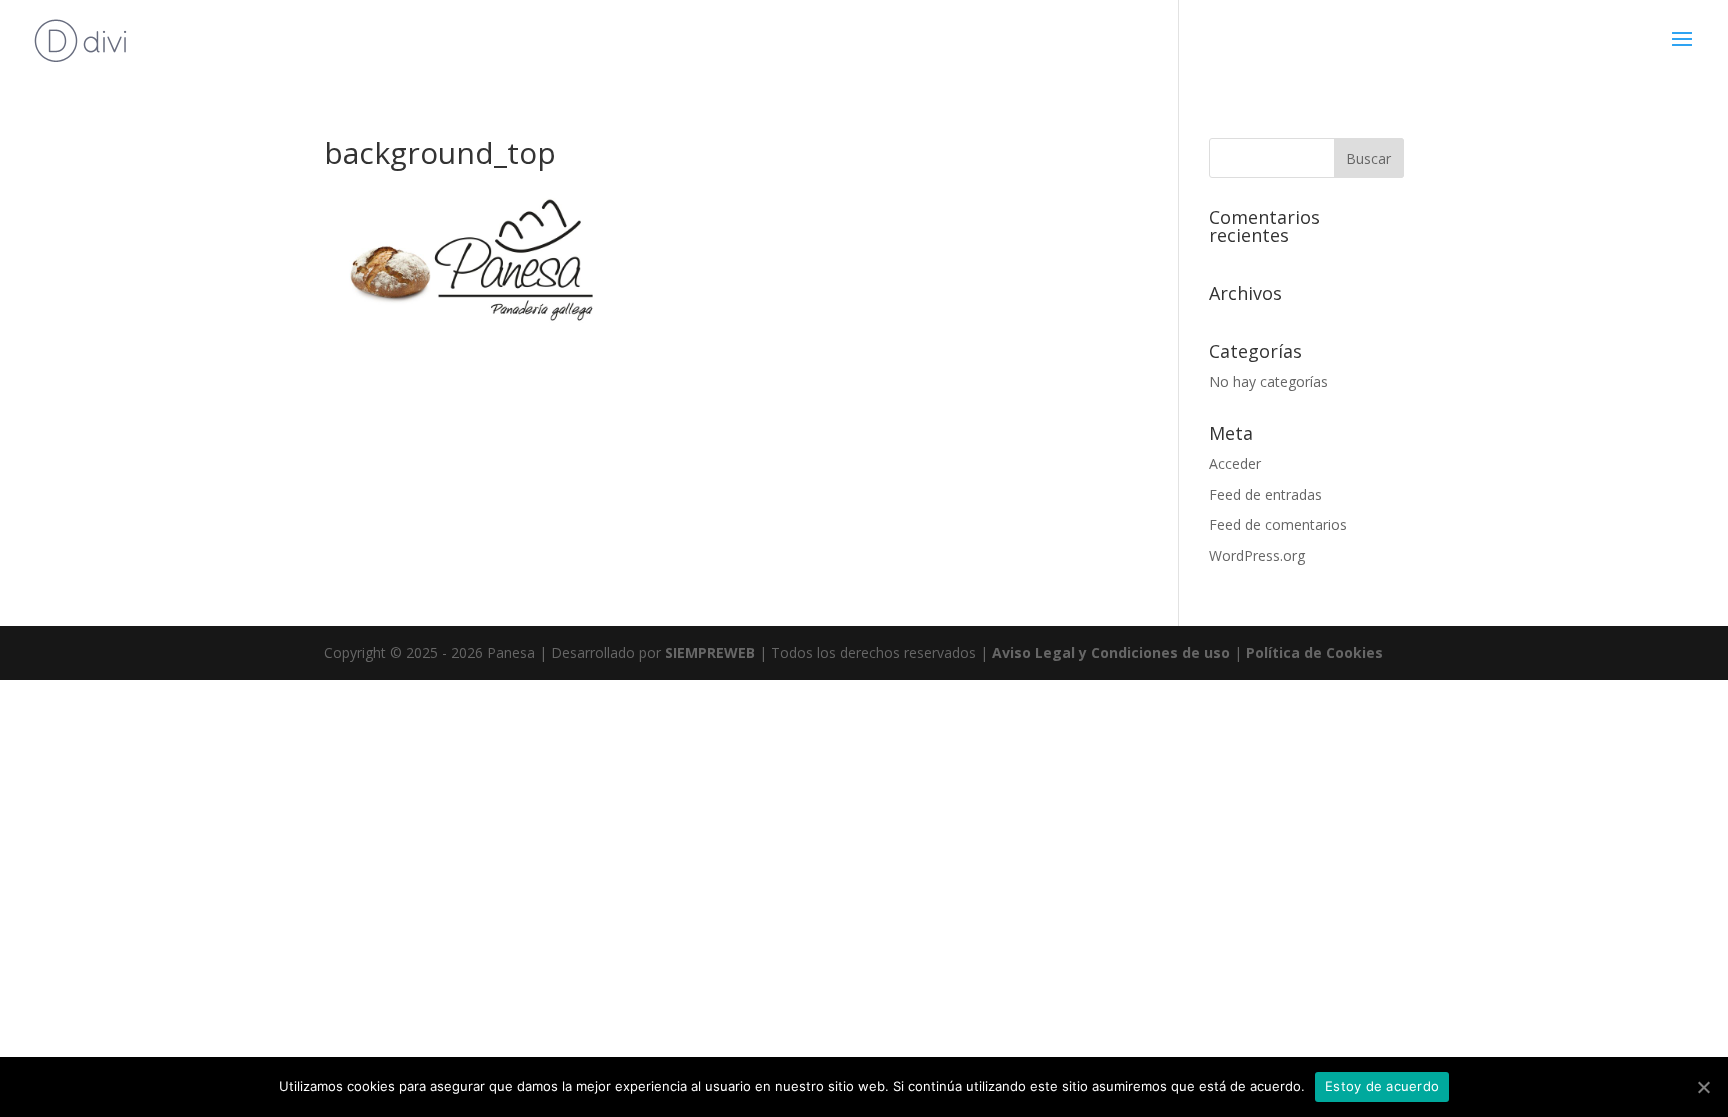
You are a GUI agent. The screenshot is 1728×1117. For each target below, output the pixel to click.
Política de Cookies (1314, 652)
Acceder (1235, 463)
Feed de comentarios (1278, 524)
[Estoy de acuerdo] (1703, 1087)
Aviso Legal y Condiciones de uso (1111, 652)
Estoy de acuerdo (1382, 1086)
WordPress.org (1257, 555)
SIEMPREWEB (710, 652)
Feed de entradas (1265, 494)
